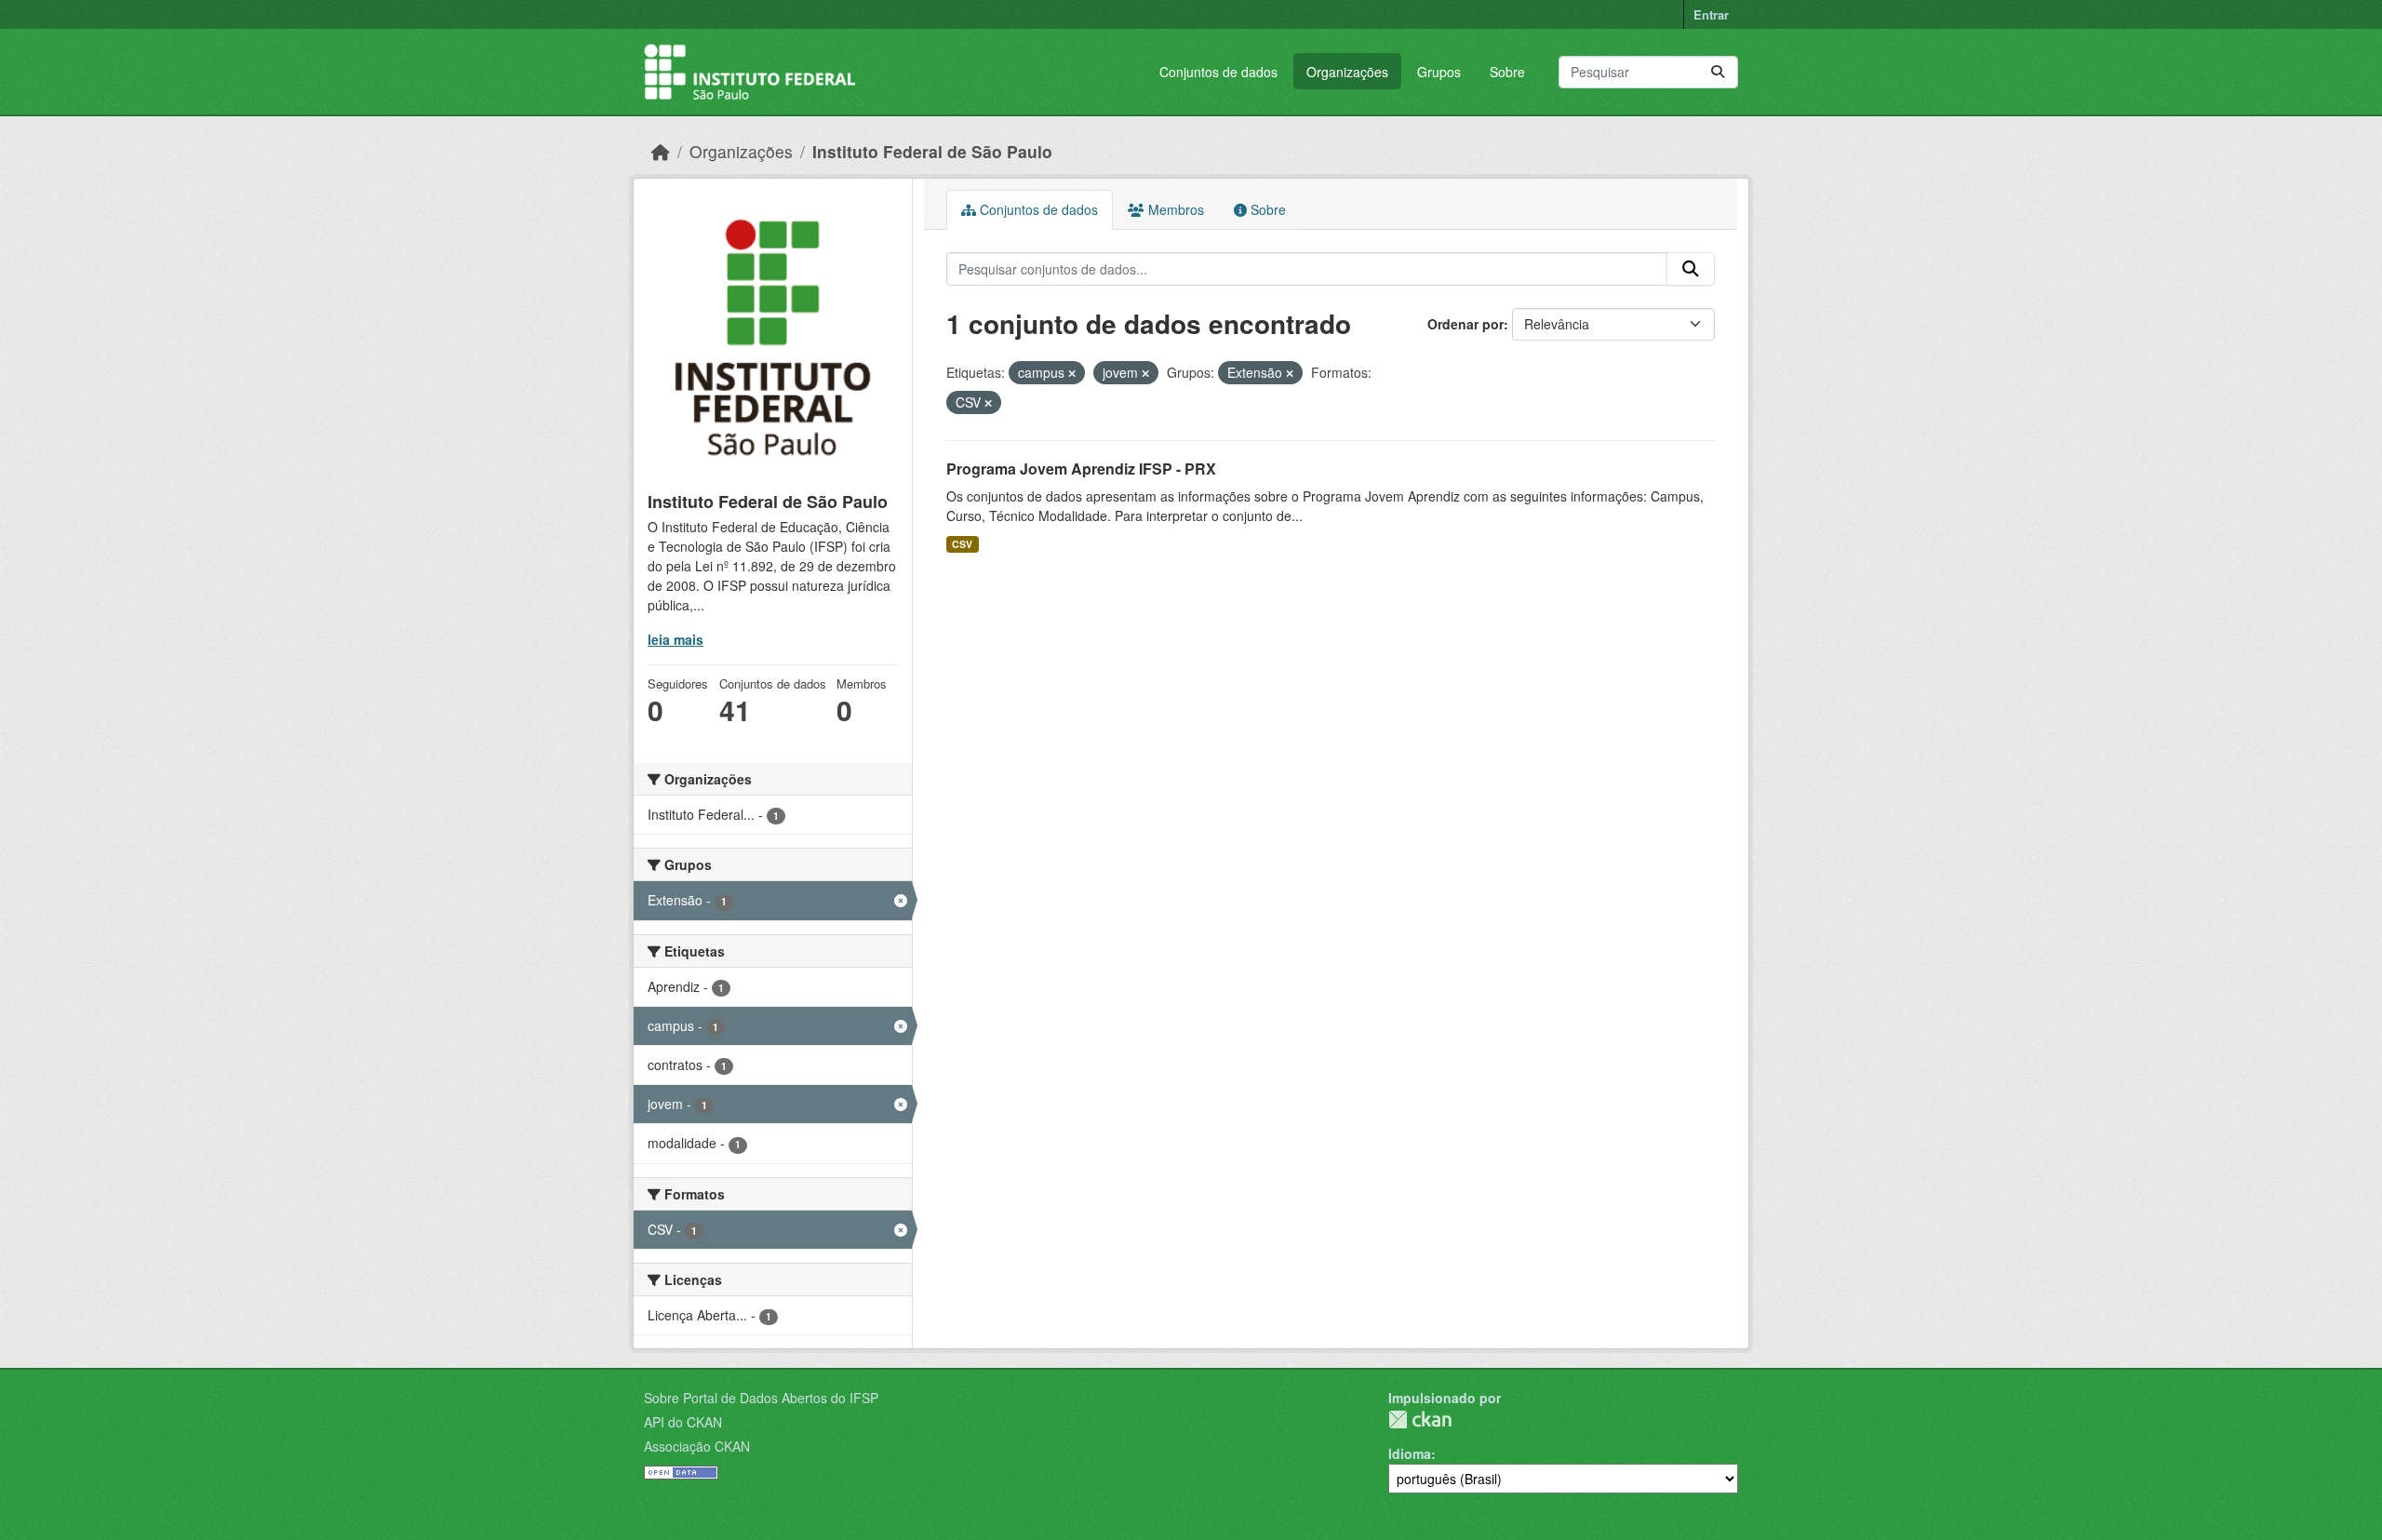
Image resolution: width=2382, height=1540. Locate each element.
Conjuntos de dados (1218, 72)
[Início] (661, 151)
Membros (1174, 209)
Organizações (1347, 72)
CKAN (1420, 1419)
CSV (962, 544)
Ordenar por (1465, 324)
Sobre (1507, 72)
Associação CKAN (697, 1446)
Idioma (1410, 1453)
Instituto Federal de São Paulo (932, 151)
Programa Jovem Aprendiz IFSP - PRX (1081, 469)
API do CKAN (683, 1422)
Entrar (1711, 14)
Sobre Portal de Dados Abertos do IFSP (761, 1398)
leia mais (676, 639)
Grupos (1439, 72)
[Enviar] (1718, 72)
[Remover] (1072, 373)
